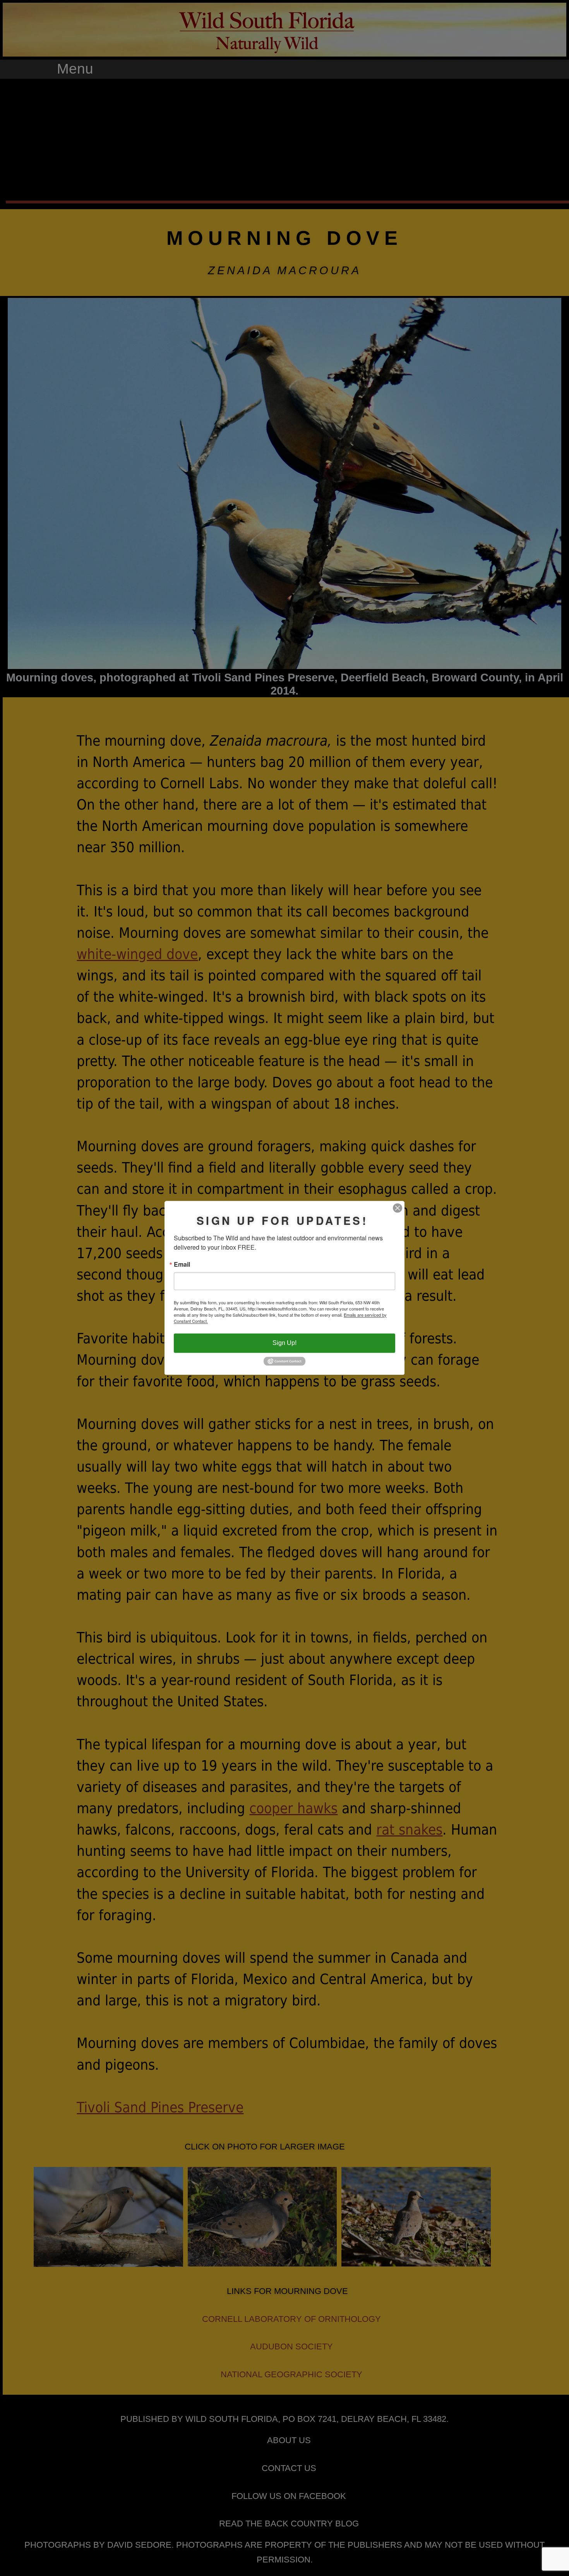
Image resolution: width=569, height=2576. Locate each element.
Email (182, 1264)
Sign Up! (284, 1343)
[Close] (398, 1208)
